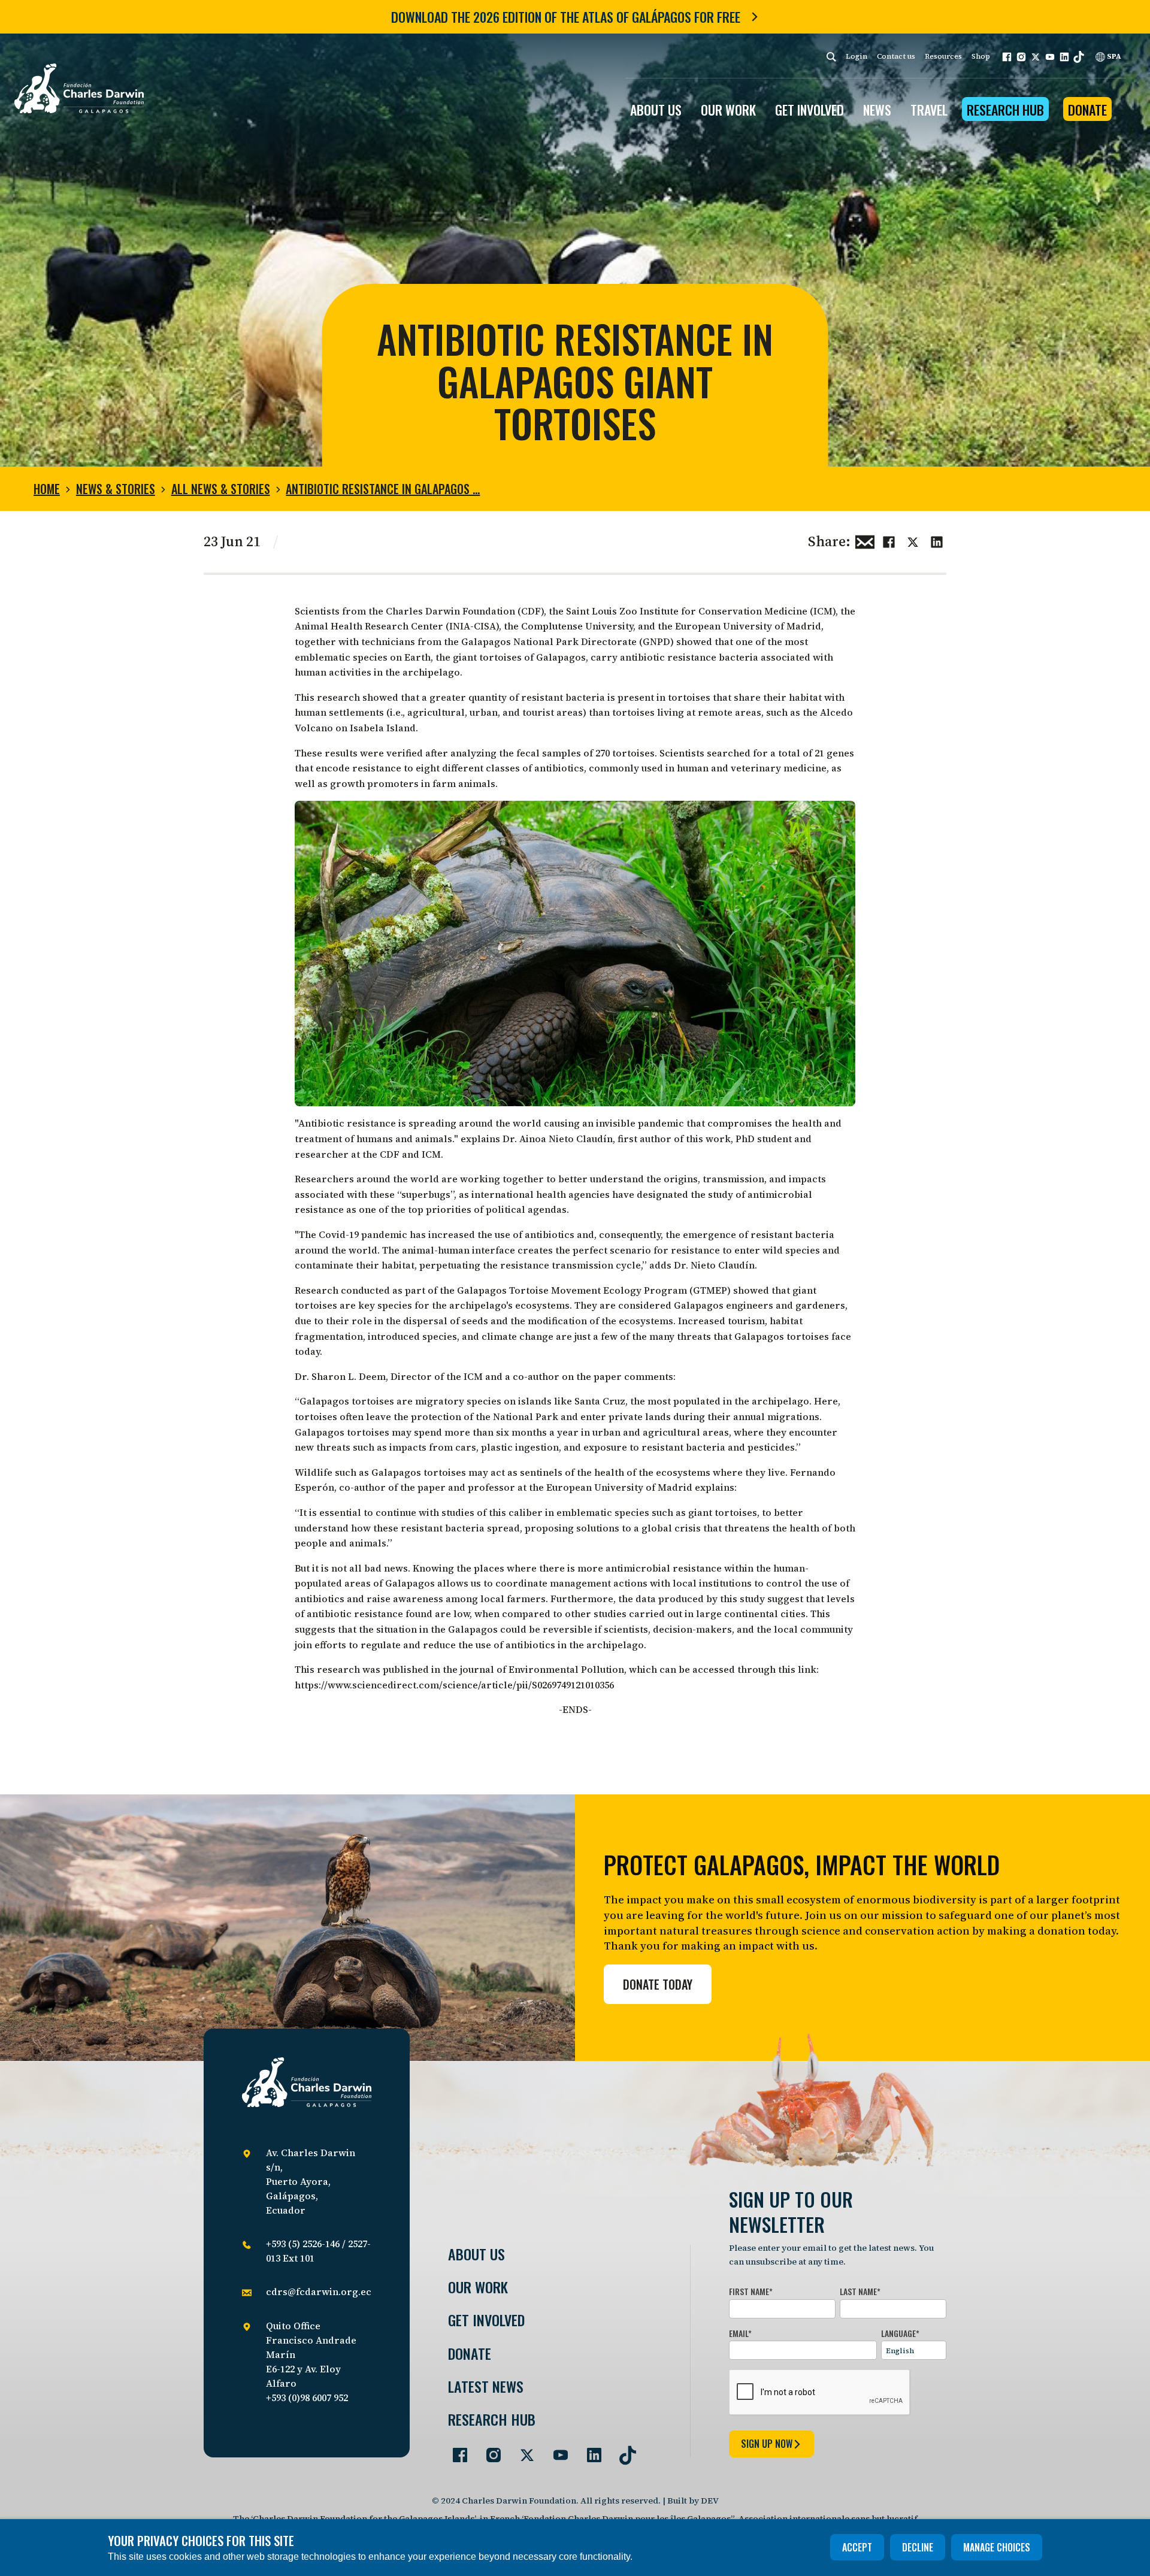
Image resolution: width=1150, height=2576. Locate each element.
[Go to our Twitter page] (522, 2450)
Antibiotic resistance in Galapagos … (383, 489)
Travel (929, 110)
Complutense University (577, 626)
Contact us (896, 56)
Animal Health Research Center (369, 626)
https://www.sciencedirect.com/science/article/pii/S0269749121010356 (454, 1685)
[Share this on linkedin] (937, 540)
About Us (476, 2254)
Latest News (486, 2386)
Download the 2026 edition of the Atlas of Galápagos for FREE (566, 17)
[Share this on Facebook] (889, 540)
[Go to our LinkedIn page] (589, 2450)
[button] (1007, 57)
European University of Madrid (748, 626)
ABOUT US (656, 110)
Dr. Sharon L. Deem (340, 1376)
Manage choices (997, 2547)
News (877, 110)
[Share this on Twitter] (913, 540)
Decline (918, 2547)
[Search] (831, 57)
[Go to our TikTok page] (623, 2450)
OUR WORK (728, 110)
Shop (981, 56)
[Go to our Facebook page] (455, 2450)
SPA (1113, 56)
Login (857, 56)
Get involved (486, 2320)
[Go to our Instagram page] (489, 2450)
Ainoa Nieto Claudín (566, 1139)
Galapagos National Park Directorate (549, 641)
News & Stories (116, 489)
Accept (857, 2547)
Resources (943, 56)
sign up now (767, 2444)
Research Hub (1005, 110)
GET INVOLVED (809, 110)
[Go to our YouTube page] (556, 2450)
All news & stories (221, 489)
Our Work (478, 2287)
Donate (1087, 110)
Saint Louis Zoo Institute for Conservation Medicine (687, 611)
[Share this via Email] (865, 540)
